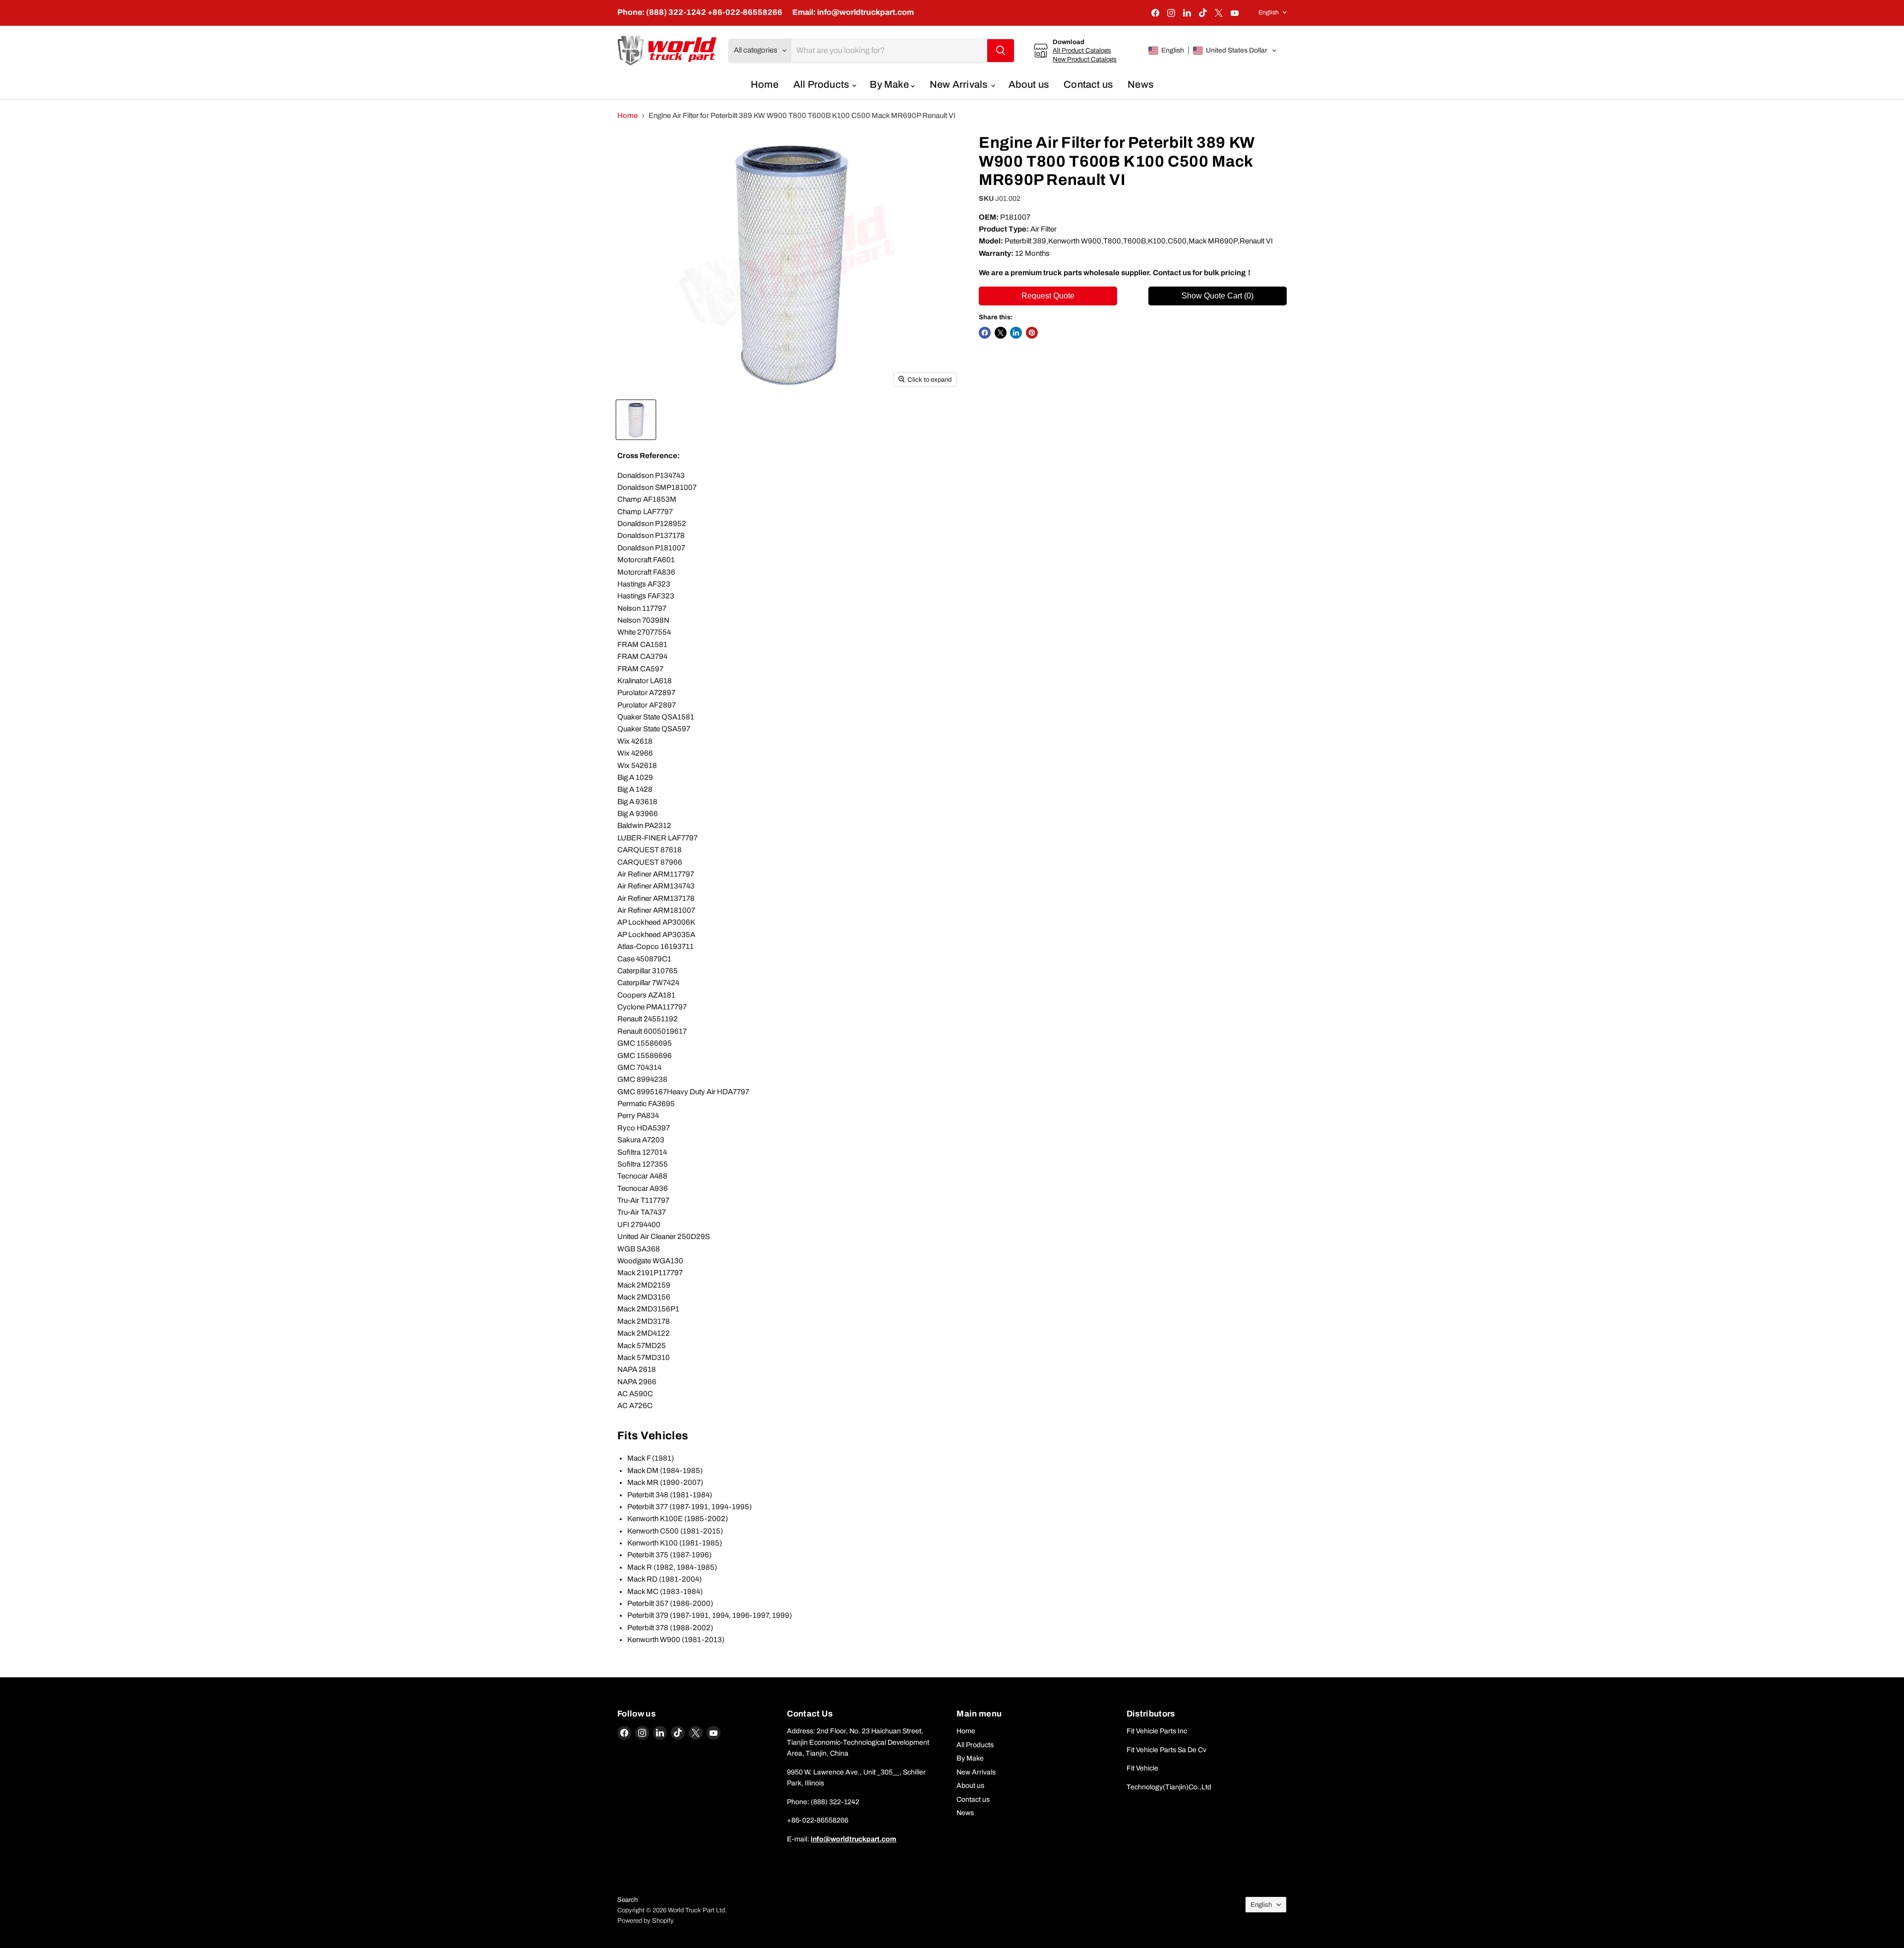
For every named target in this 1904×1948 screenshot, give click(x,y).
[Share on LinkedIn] (1016, 333)
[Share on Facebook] (985, 333)
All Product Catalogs (1082, 50)
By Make (890, 84)
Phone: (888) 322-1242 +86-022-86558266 (700, 12)
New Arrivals (960, 84)
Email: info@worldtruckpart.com (853, 12)
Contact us (1088, 84)
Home (765, 84)
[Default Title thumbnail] (636, 420)
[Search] (1001, 51)
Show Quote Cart (1218, 296)
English (1269, 12)
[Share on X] (1001, 333)
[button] (1213, 51)
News (1140, 84)
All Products (822, 84)
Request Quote (1048, 296)
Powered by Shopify (646, 1921)
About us (1029, 84)
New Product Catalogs (1085, 59)
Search (627, 1900)
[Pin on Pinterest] (1032, 333)
